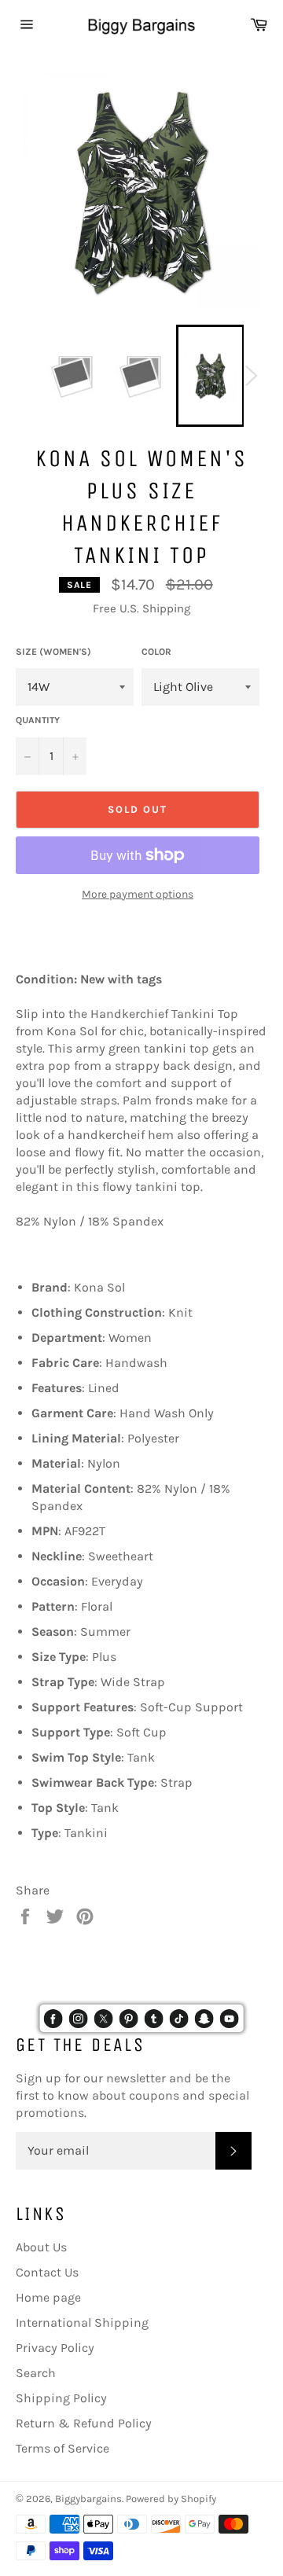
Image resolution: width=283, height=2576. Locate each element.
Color (156, 652)
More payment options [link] (138, 894)
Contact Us (47, 2272)
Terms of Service (62, 2448)
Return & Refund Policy (84, 2423)
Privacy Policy (55, 2348)
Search (36, 2373)
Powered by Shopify (171, 2499)
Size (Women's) (53, 652)
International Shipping (82, 2322)
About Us (41, 2247)
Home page (48, 2297)
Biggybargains (88, 2499)
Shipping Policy (61, 2398)
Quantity (38, 720)
